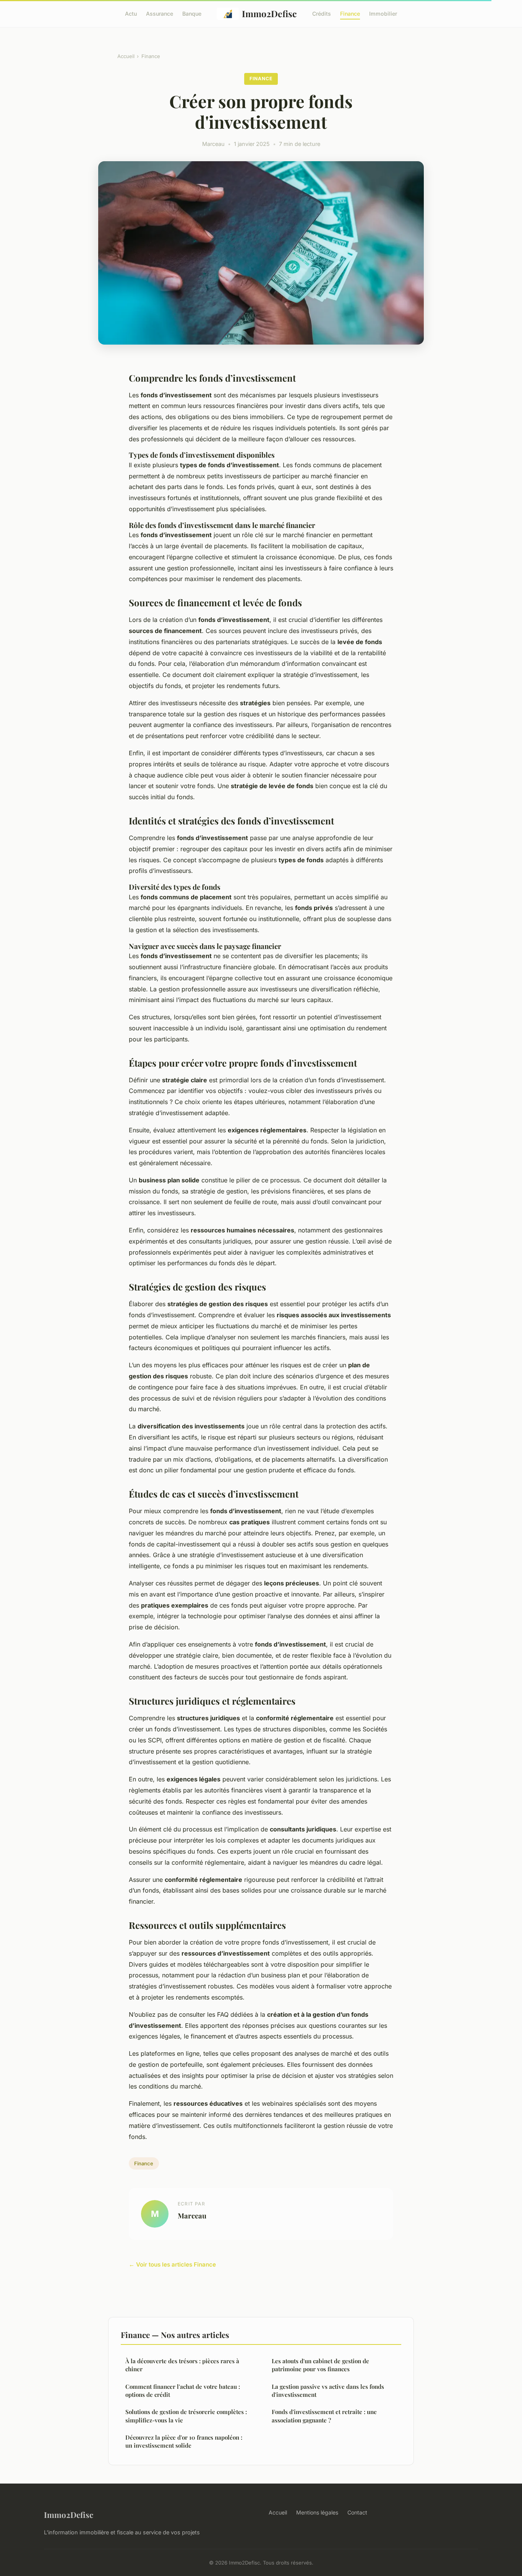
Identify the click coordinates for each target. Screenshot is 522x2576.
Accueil (126, 56)
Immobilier (383, 14)
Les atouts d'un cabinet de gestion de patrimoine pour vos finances (320, 2365)
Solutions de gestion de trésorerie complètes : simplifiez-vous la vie (186, 2416)
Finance (350, 14)
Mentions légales (317, 2512)
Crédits (322, 14)
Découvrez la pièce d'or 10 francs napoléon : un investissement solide (184, 2441)
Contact (357, 2512)
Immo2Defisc (269, 14)
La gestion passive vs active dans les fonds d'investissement (328, 2391)
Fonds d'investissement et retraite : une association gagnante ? (324, 2416)
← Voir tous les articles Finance (172, 2264)
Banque (192, 14)
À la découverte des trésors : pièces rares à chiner (182, 2365)
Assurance (160, 14)
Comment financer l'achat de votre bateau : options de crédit (183, 2391)
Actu (131, 14)
